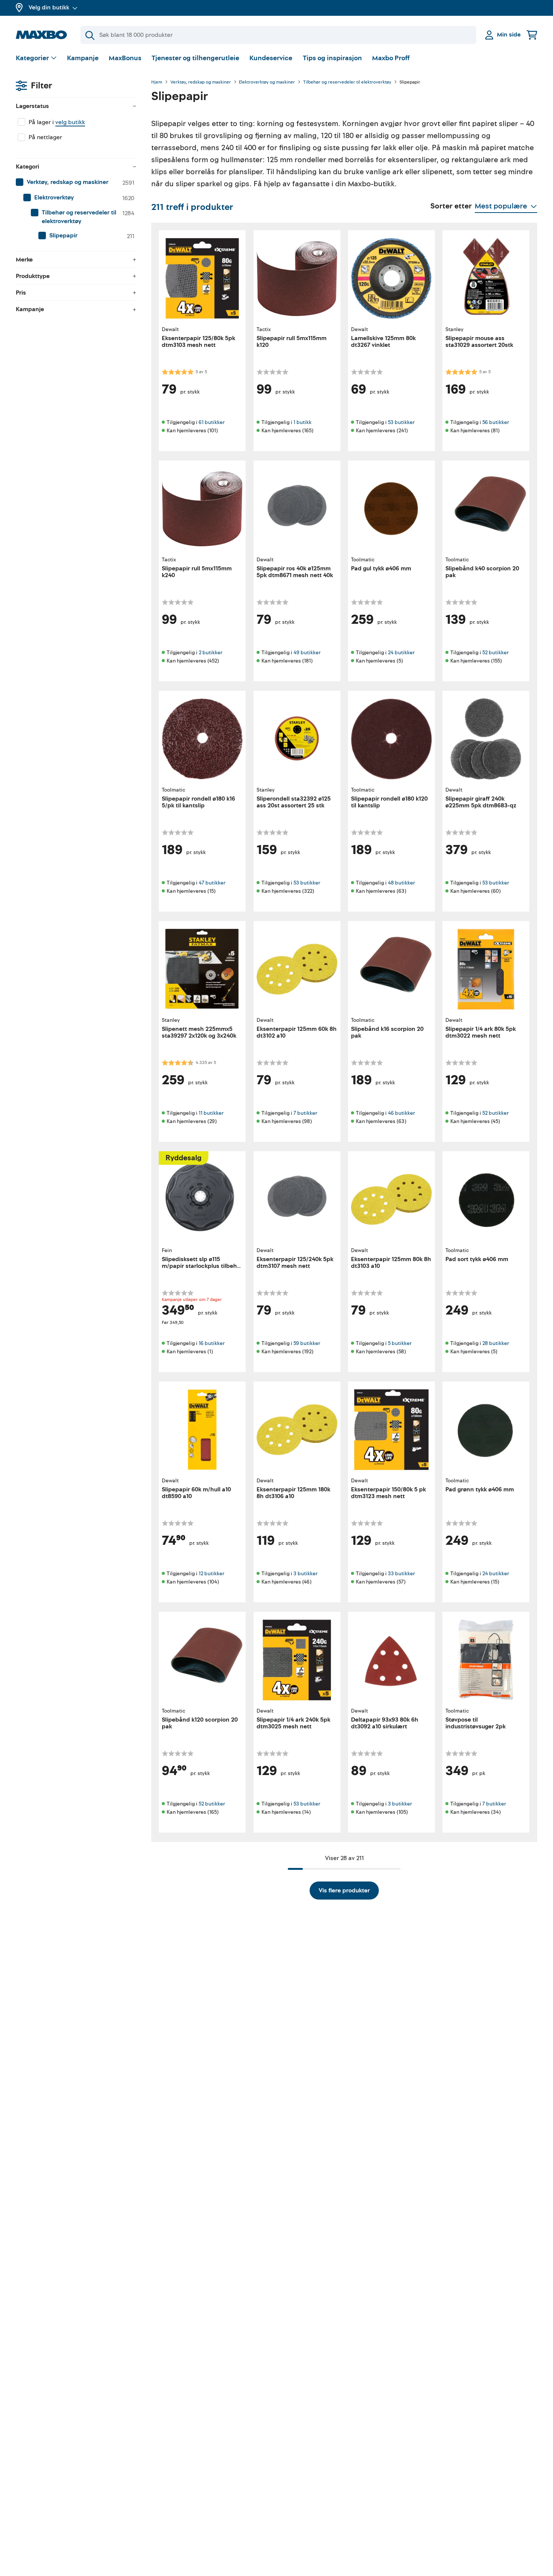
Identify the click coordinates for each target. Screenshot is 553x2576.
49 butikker (307, 653)
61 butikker (212, 422)
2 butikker (210, 653)
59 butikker (307, 1343)
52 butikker (495, 653)
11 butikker (211, 1113)
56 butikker (496, 422)
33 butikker (401, 1574)
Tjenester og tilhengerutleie (195, 58)
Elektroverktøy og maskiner (267, 82)
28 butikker (496, 1343)
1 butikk (302, 422)
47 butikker (212, 883)
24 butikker (401, 653)
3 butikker (305, 1574)
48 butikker (401, 883)
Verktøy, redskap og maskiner (201, 82)
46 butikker (401, 1113)
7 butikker (305, 1113)
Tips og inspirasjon (332, 58)
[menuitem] (76, 182)
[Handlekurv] (532, 35)
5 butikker (400, 1343)
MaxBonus (125, 58)
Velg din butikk (49, 8)
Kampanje (83, 58)
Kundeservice (271, 58)
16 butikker (212, 1343)
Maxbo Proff (391, 58)
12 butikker (211, 1574)
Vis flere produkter (344, 1891)
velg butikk (70, 122)
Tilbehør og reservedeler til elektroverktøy (347, 82)
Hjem (157, 82)
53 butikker (401, 422)
